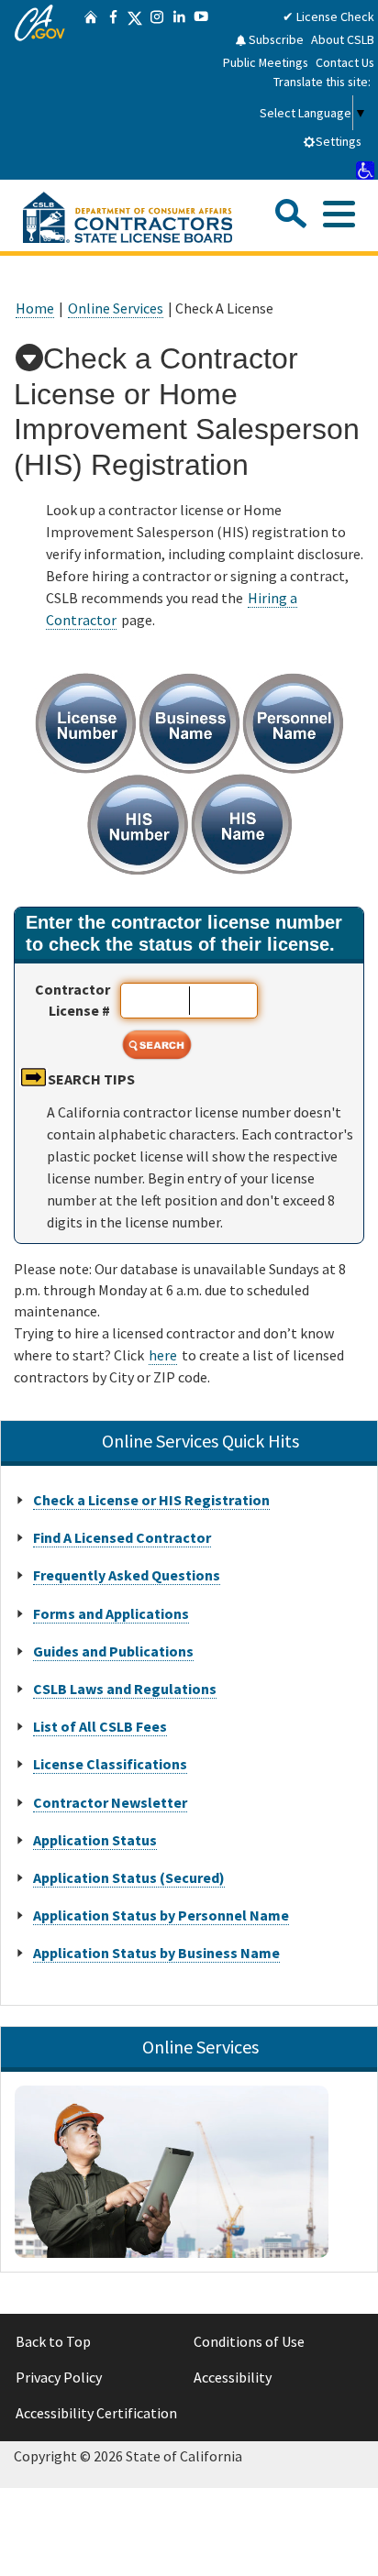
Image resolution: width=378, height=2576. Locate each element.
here (163, 1355)
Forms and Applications (111, 1613)
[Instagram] (157, 90)
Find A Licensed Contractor (122, 1537)
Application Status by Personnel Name (161, 1915)
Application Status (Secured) (129, 1877)
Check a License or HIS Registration (151, 1500)
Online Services (116, 308)
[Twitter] (135, 90)
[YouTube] (201, 90)
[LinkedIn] (179, 90)
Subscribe (275, 39)
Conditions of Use (249, 2341)
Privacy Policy (59, 2377)
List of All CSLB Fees (100, 1726)
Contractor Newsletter (110, 1802)
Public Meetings (266, 62)
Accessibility (233, 2377)
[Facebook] (113, 90)
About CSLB (343, 39)
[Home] (91, 90)
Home (35, 308)
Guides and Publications (113, 1651)
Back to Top (53, 2341)
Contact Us (345, 62)
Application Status (95, 1840)
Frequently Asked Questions (127, 1575)
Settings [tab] (339, 141)
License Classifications (110, 1764)
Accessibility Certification (96, 2413)
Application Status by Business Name (156, 1953)
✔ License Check (328, 17)
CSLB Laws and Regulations (125, 1689)
